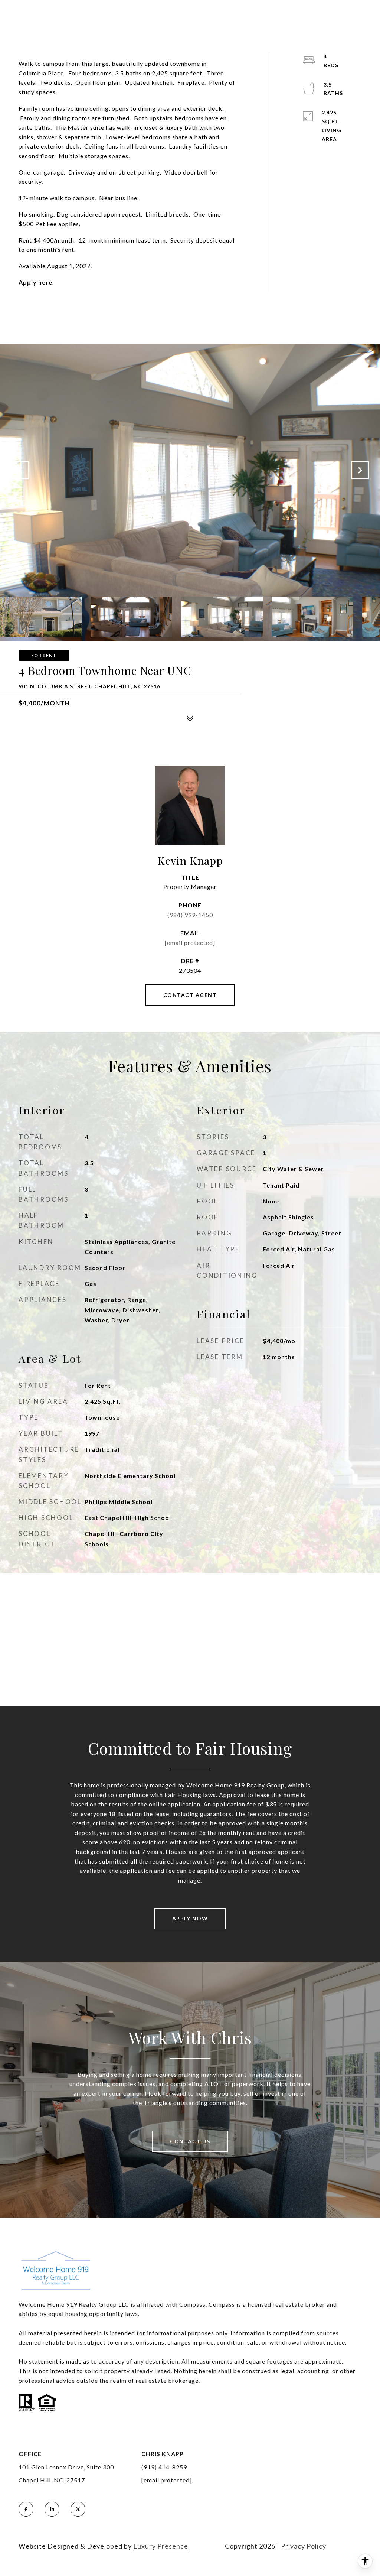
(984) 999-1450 (190, 915)
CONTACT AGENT (190, 995)
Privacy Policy (304, 2546)
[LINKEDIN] (52, 2509)
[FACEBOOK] (26, 2509)
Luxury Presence (161, 2546)
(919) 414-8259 (164, 2467)
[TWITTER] (78, 2509)
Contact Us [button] (190, 2141)
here (45, 282)
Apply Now (190, 1918)
